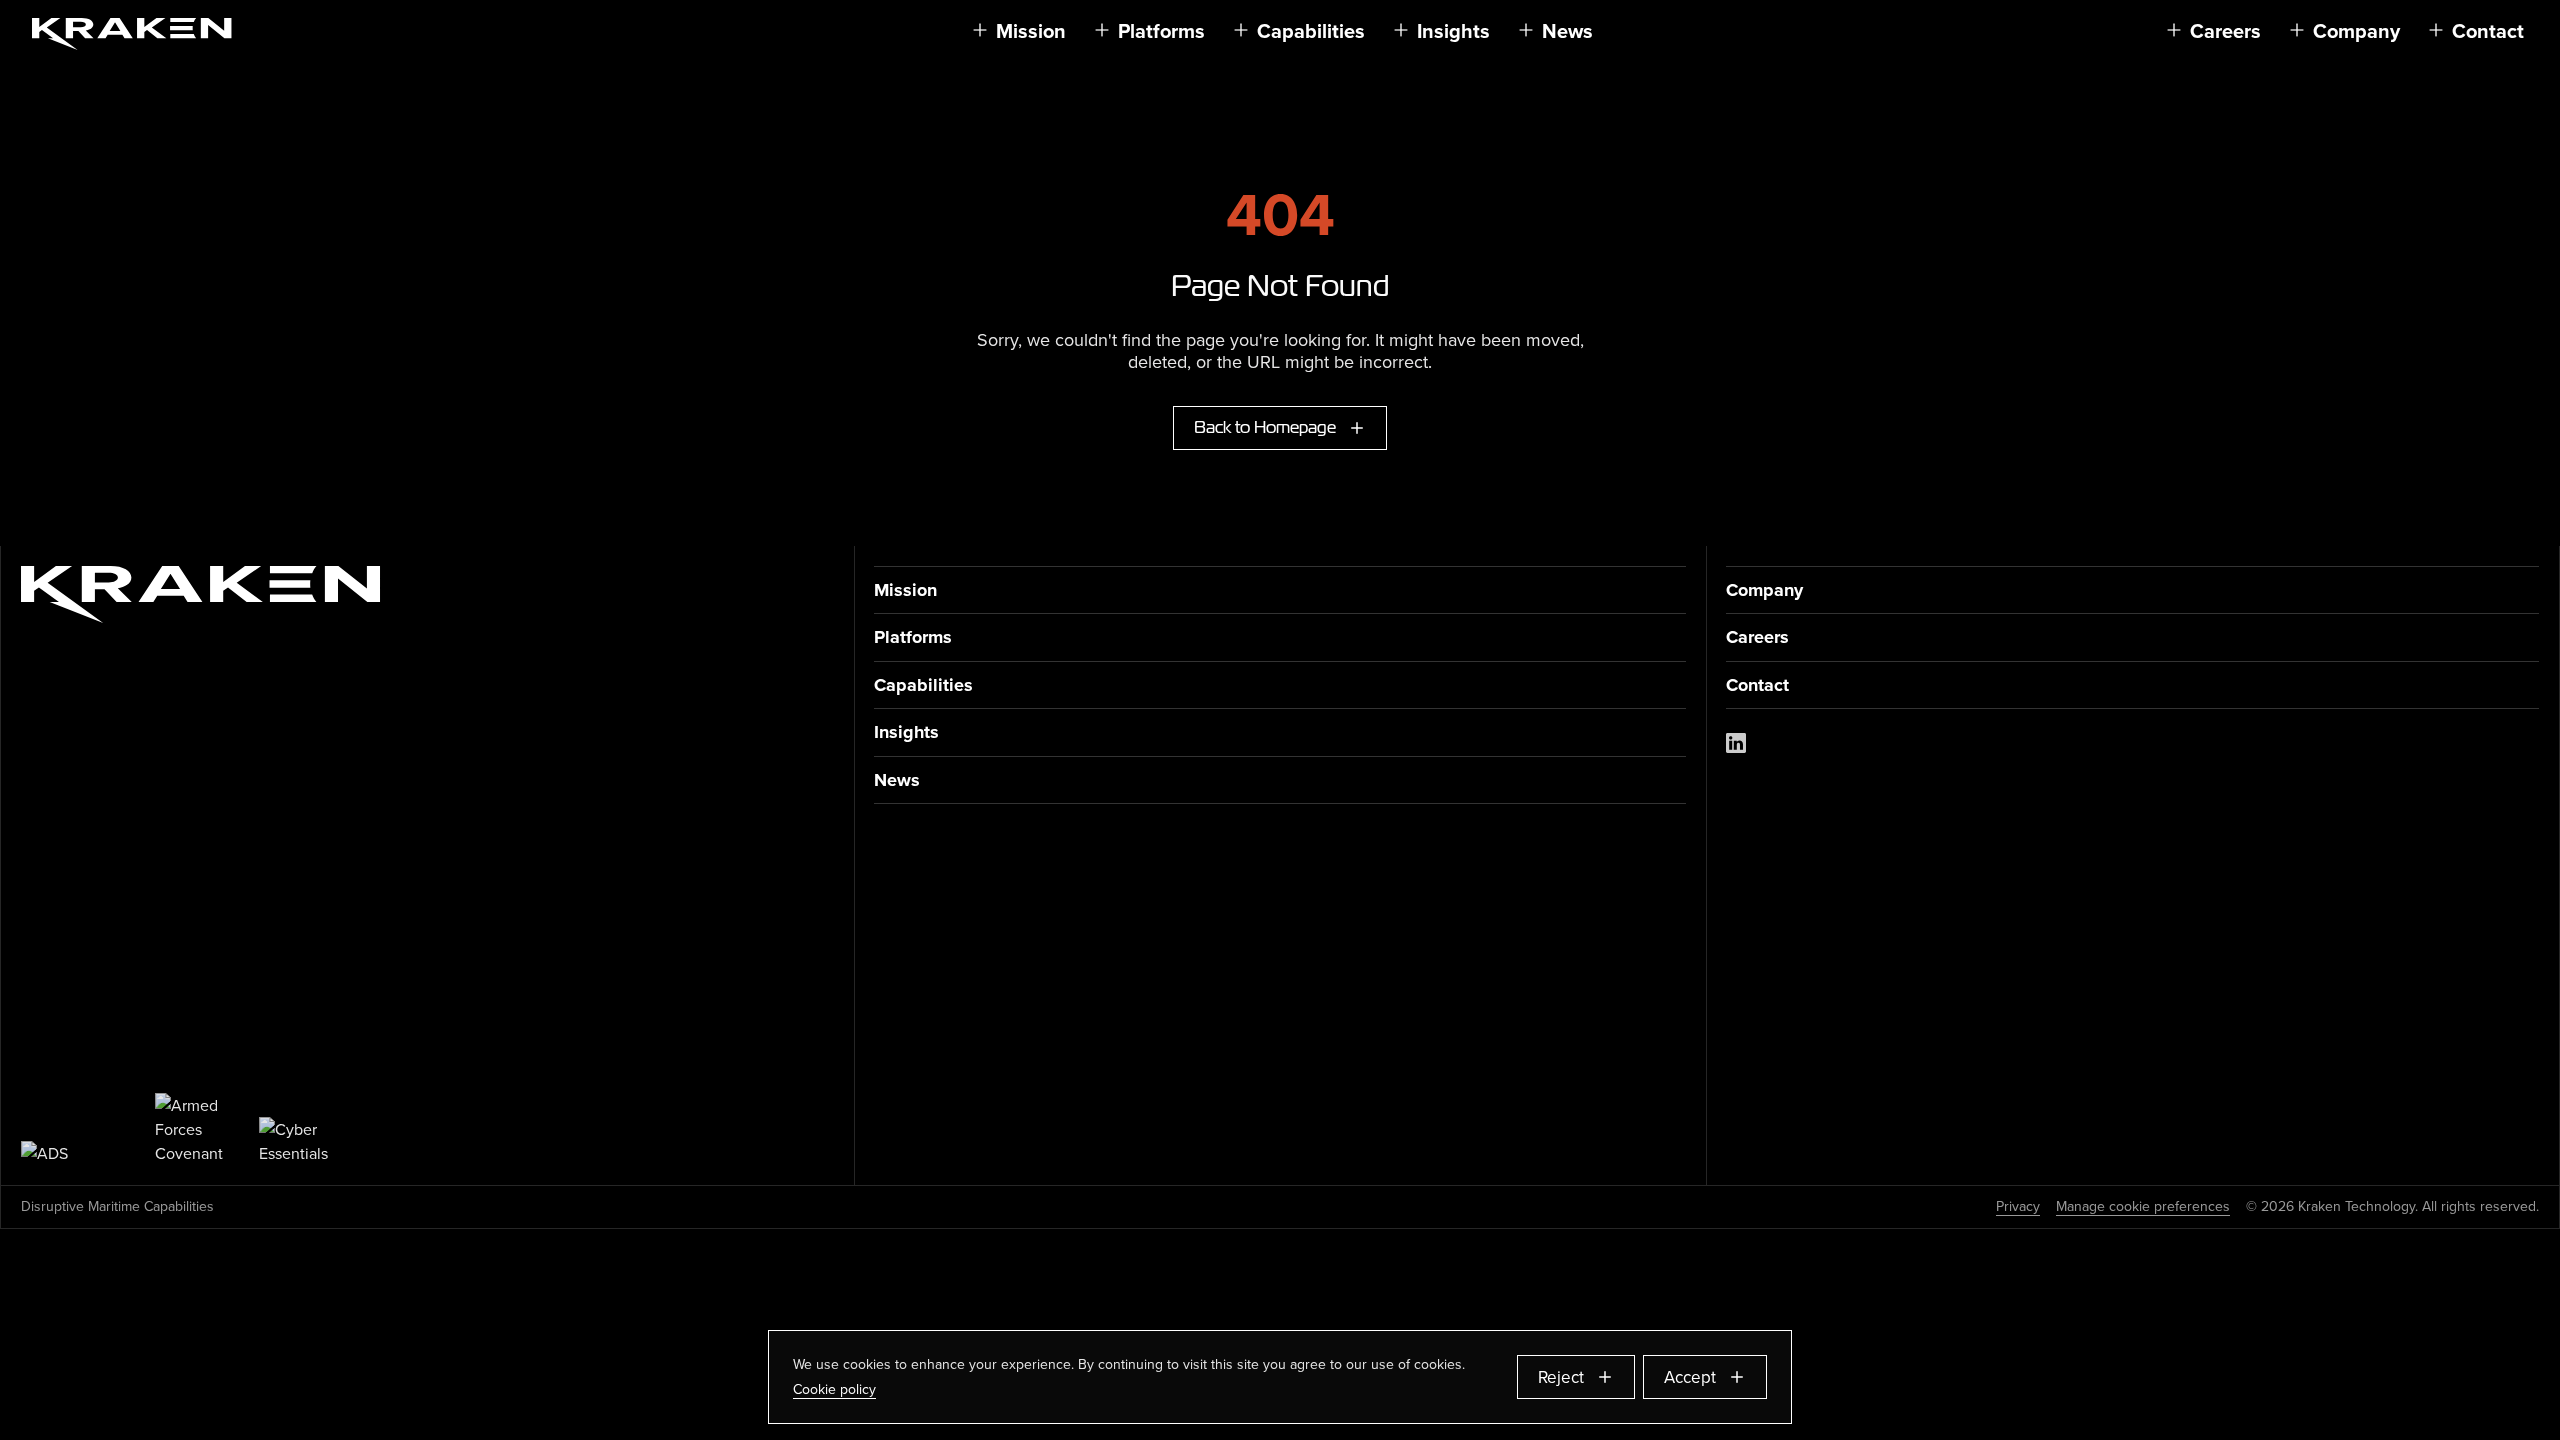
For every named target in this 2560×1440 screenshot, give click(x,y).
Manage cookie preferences (2143, 1207)
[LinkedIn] (1736, 743)
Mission (905, 590)
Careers (1757, 637)
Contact (1757, 685)
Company (1764, 590)
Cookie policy (834, 1389)
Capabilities (923, 685)
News (897, 780)
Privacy (2018, 1207)
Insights (906, 732)
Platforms (913, 637)
